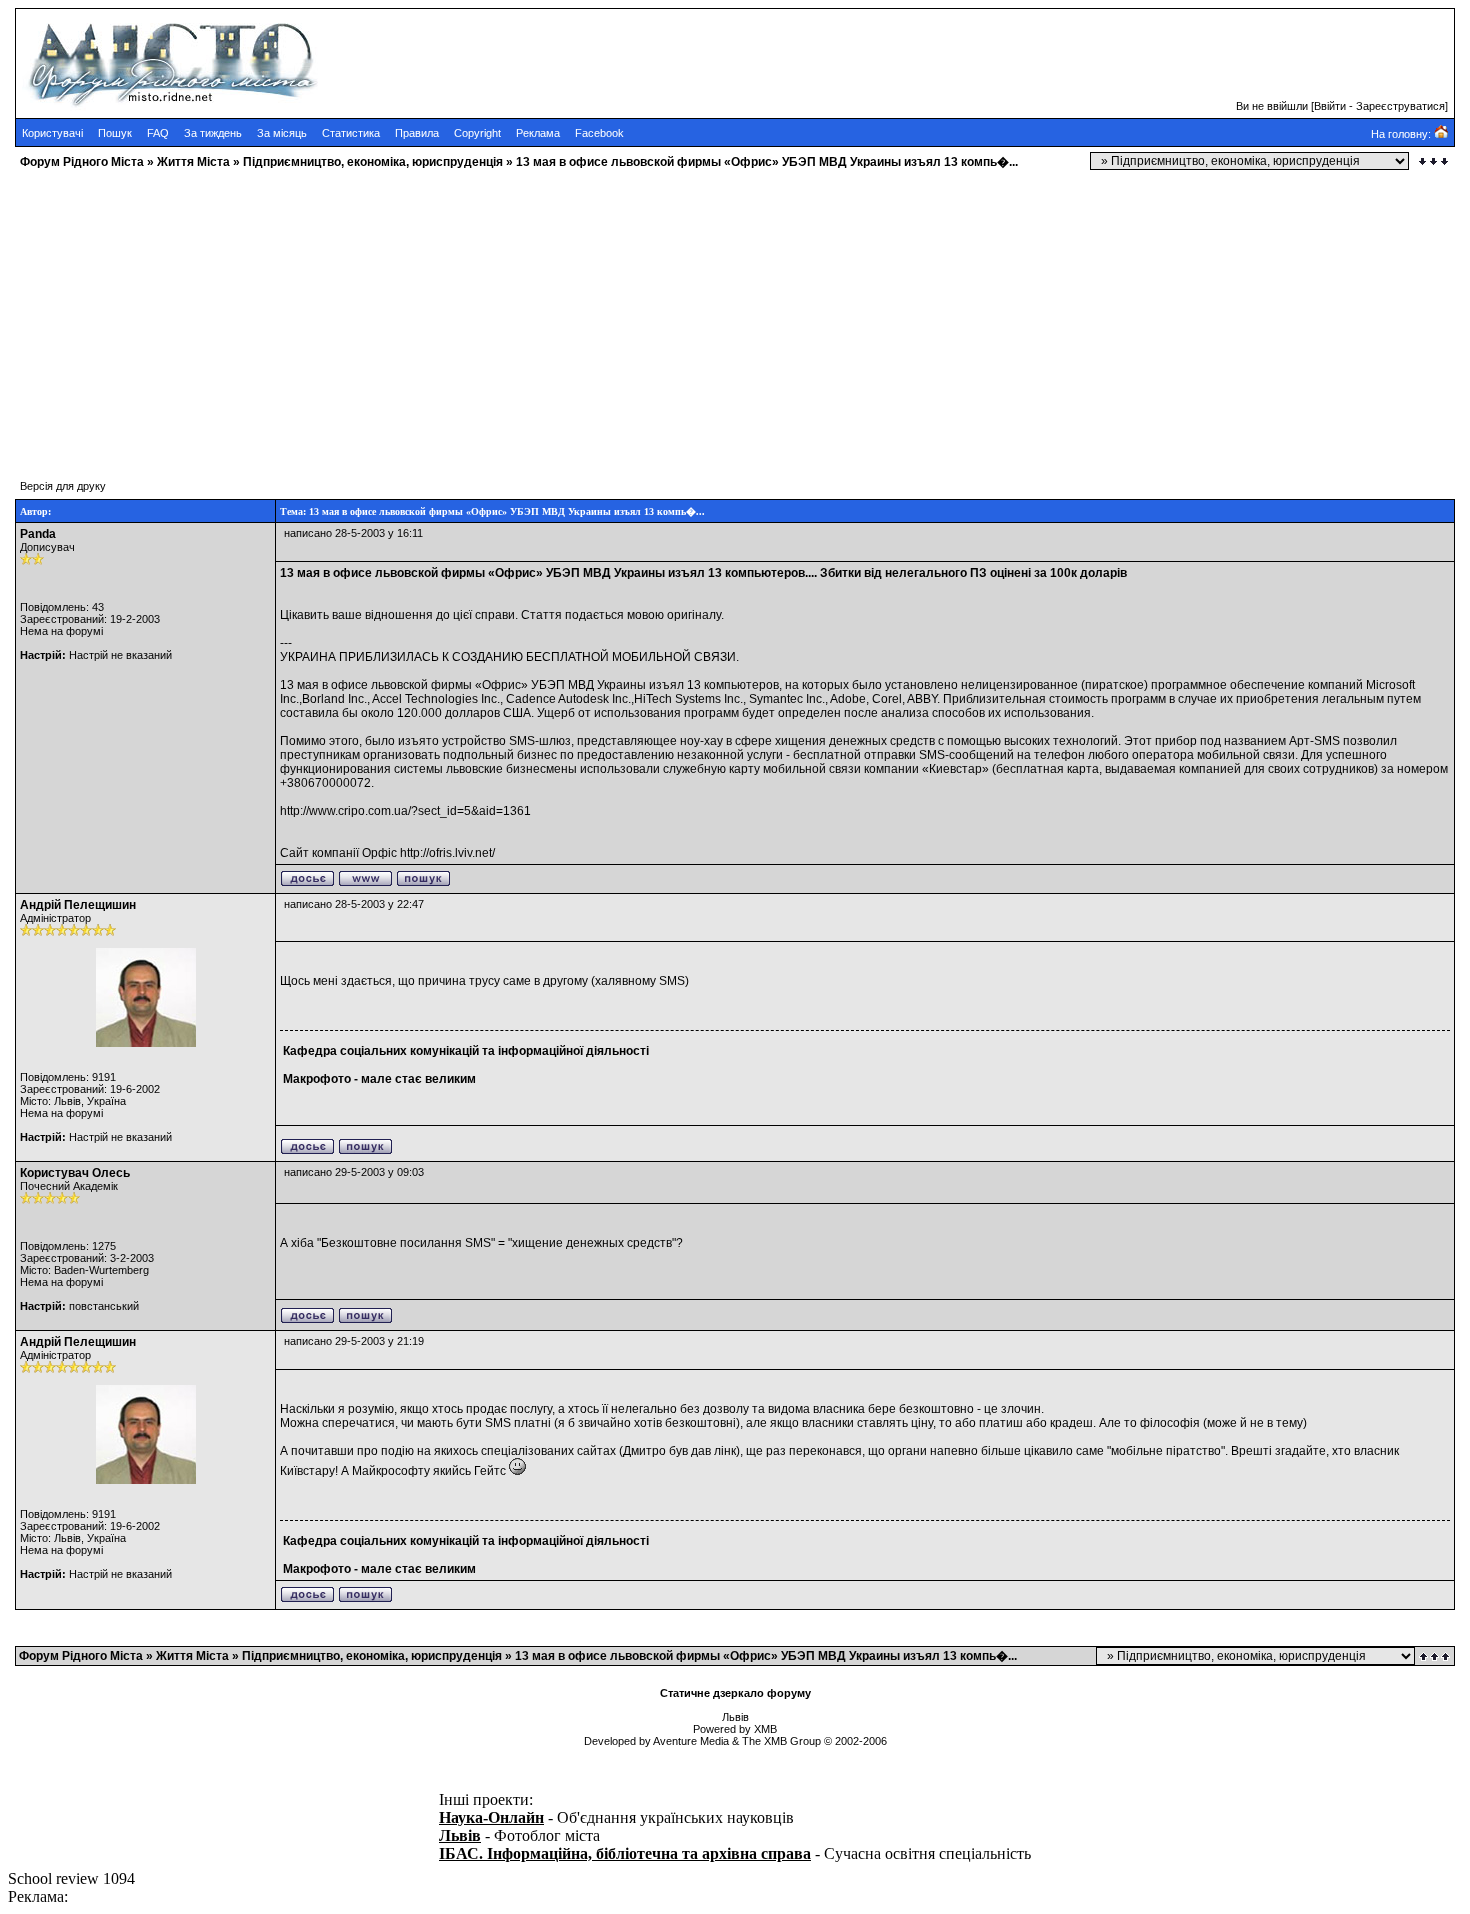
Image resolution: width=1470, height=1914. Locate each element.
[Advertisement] (608, 315)
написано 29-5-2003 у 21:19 (354, 1341)
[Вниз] (1433, 161)
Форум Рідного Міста (82, 162)
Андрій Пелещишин (78, 905)
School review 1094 (71, 1878)
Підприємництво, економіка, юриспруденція (373, 162)
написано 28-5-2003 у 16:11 (353, 533)
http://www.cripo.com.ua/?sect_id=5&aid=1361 (405, 811)
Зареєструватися (1400, 106)
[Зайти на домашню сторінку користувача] (365, 883)
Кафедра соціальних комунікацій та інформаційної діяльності (466, 1051)
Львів (460, 1835)
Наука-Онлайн (491, 1817)
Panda (38, 534)
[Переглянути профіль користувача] (307, 883)
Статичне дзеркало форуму (735, 1693)
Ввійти (1330, 106)
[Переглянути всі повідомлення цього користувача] (423, 883)
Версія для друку (63, 486)
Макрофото (317, 1079)
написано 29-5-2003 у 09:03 (354, 1172)
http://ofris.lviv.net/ (447, 853)
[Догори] (1436, 1656)
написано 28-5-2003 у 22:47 (354, 904)
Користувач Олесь (75, 1173)
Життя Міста (193, 162)
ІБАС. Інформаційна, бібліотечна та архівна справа (625, 1853)
